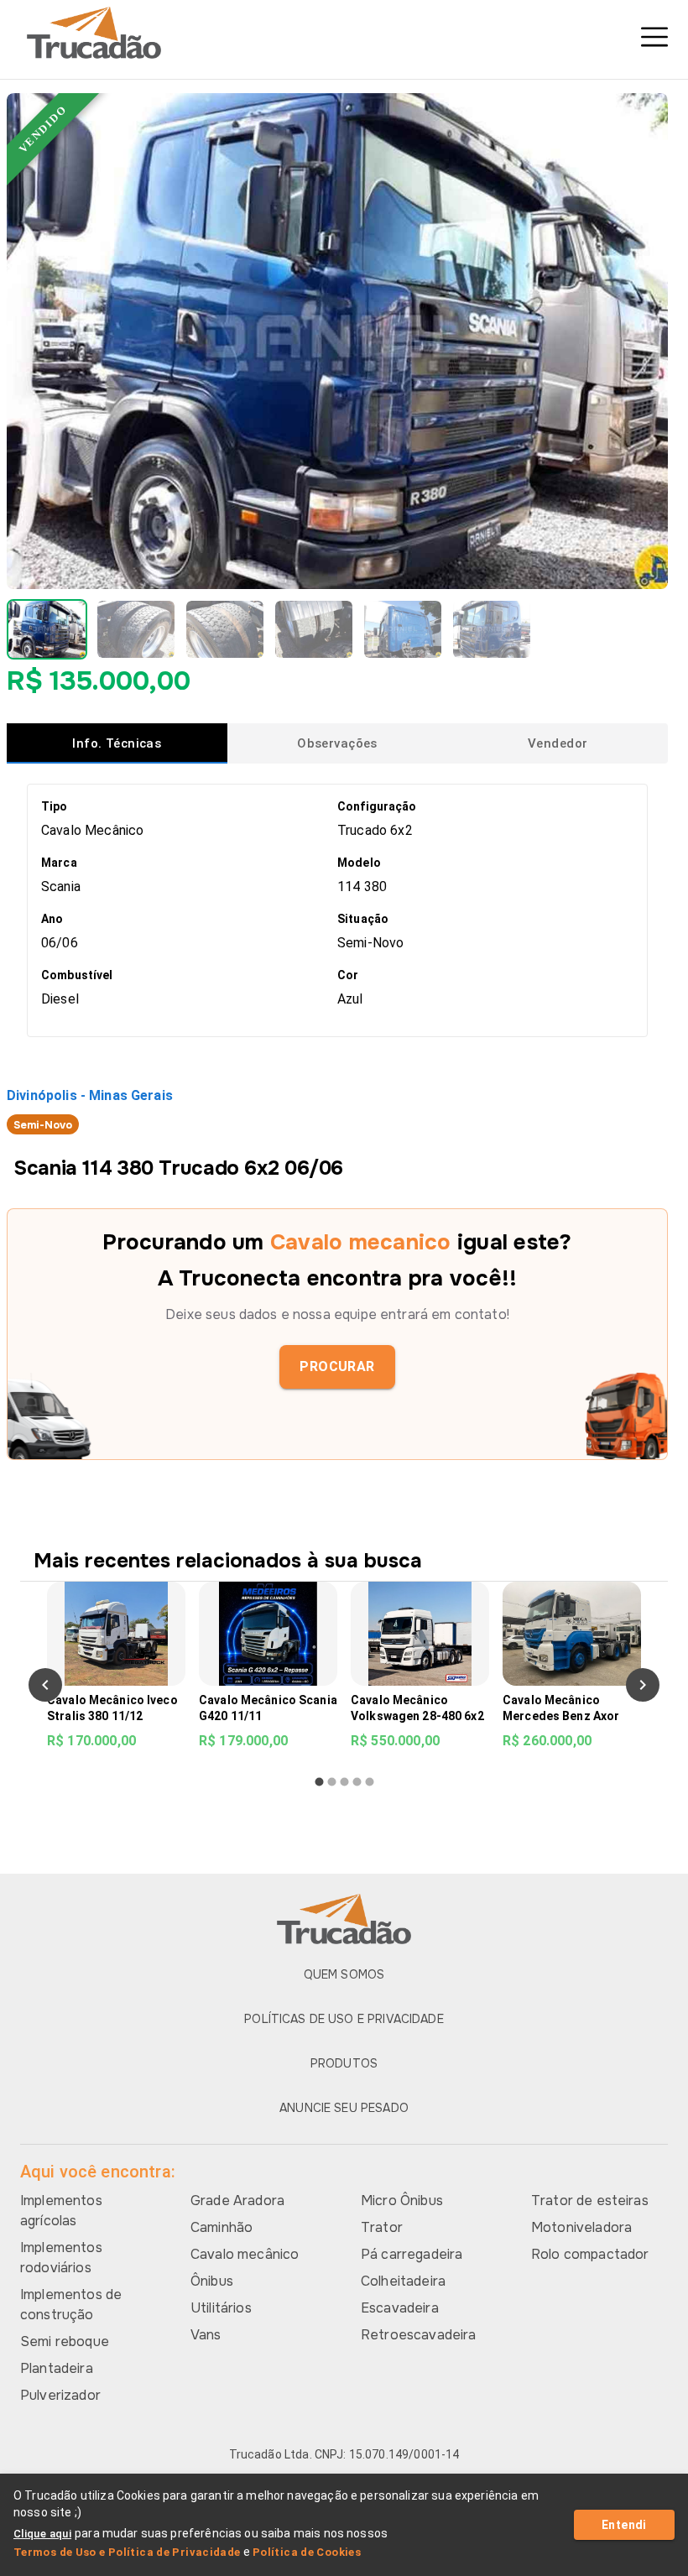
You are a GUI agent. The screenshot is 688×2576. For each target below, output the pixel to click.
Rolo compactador (590, 2254)
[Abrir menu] (654, 37)
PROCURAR (337, 1366)
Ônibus (212, 2281)
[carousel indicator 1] (319, 1782)
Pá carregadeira (412, 2254)
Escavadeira (400, 2308)
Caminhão (222, 2227)
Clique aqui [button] (42, 2534)
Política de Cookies (307, 2552)
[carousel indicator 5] (370, 1782)
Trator (382, 2227)
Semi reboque (65, 2341)
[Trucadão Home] (344, 33)
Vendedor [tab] (558, 743)
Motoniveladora (581, 2227)
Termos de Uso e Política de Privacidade (127, 2552)
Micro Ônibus (402, 2201)
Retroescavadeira (418, 2335)
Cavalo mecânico (245, 2254)
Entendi (624, 2525)
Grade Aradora (237, 2201)
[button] (47, 629)
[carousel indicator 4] (357, 1782)
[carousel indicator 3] (344, 1782)
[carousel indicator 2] (332, 1782)
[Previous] (45, 1685)
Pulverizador (60, 2395)
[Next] (643, 1685)
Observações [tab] (337, 743)
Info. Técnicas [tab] (117, 743)
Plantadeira (57, 2368)
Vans (206, 2335)
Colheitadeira (403, 2281)
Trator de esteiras (590, 2201)
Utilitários (221, 2308)
